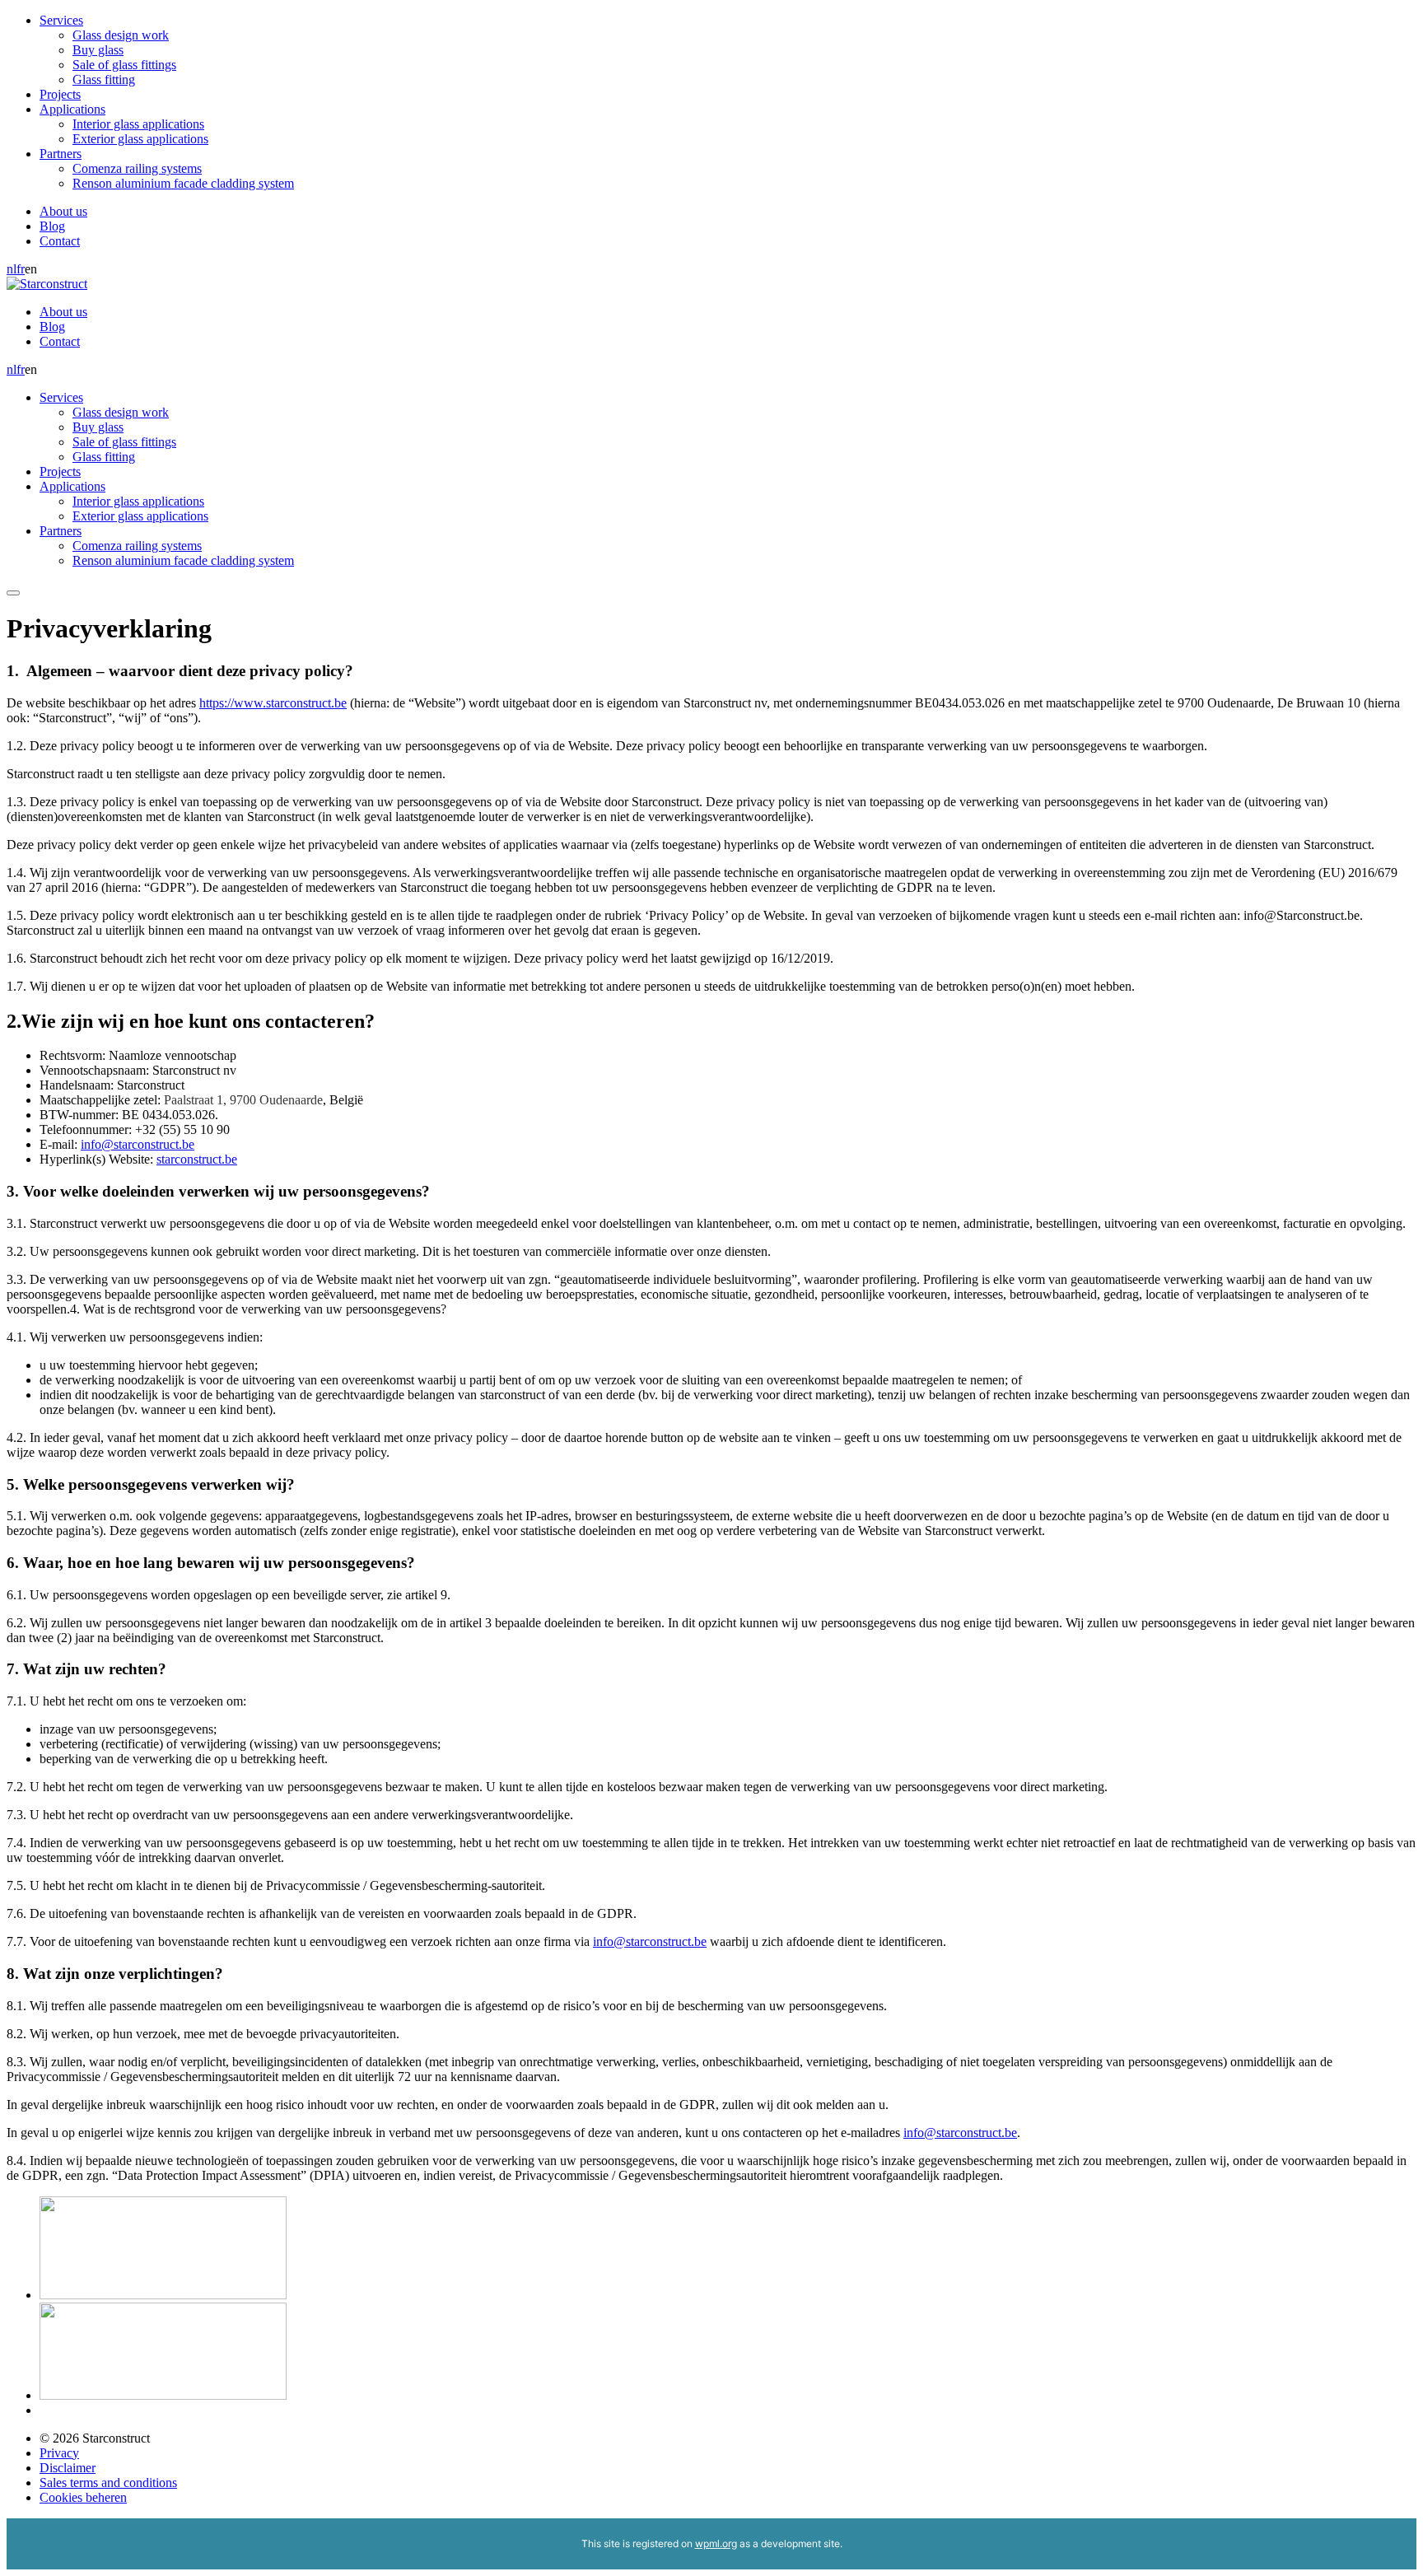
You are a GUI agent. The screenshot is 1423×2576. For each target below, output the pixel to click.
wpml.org (716, 2543)
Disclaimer (68, 2468)
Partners (61, 154)
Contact (60, 241)
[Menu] (13, 593)
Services (61, 20)
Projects (60, 94)
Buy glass (98, 50)
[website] (163, 2295)
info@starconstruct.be (138, 1144)
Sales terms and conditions (108, 2483)
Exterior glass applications (140, 139)
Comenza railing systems (137, 168)
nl (12, 269)
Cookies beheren (83, 2497)
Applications (72, 109)
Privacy (59, 2453)
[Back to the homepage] (47, 284)
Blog (52, 226)
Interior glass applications (138, 124)
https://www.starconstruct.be (273, 703)
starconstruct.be (197, 1159)
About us (63, 211)
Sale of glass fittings (124, 65)
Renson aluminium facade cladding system (183, 183)
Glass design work (121, 35)
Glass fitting (104, 79)
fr (21, 269)
